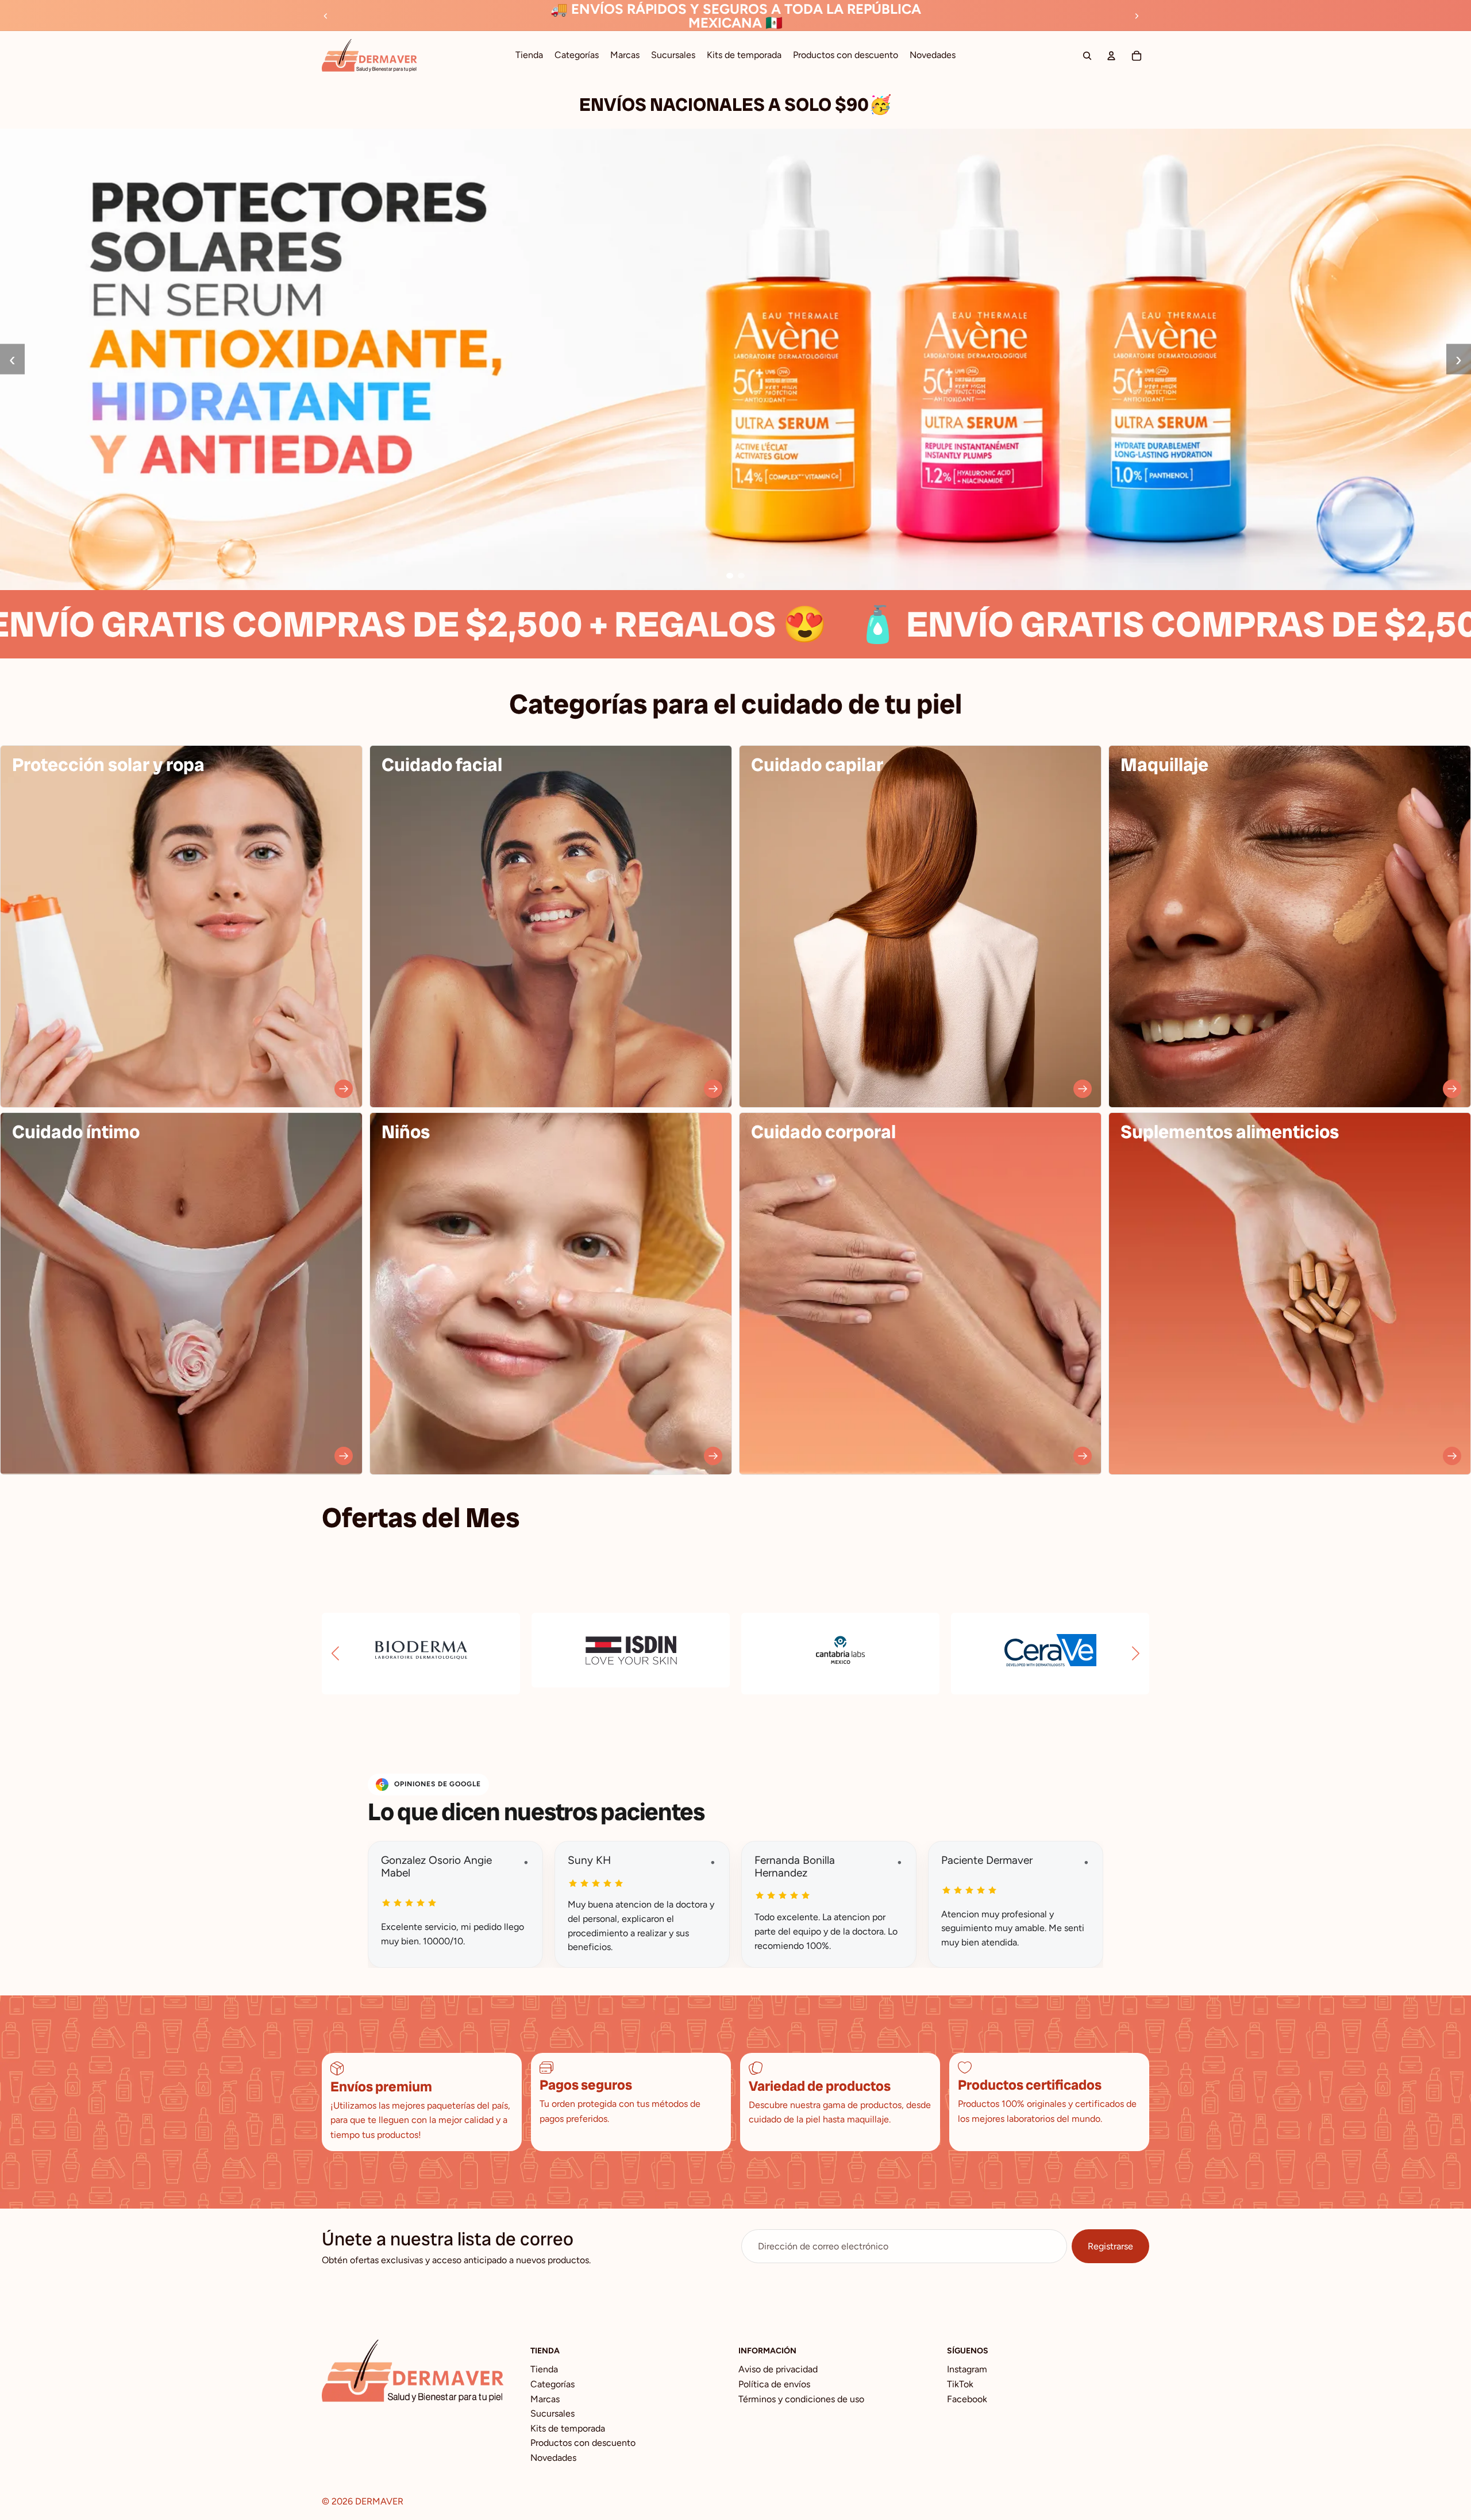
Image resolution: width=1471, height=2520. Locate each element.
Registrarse (1110, 2246)
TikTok (960, 2384)
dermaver (379, 2501)
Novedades (553, 2458)
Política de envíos (774, 2384)
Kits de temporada (568, 2428)
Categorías (552, 2384)
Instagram (967, 2369)
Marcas (545, 2399)
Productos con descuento (583, 2443)
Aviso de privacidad (778, 2369)
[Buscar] (1087, 56)
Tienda (544, 2369)
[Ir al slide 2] (741, 576)
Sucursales (552, 2413)
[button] (335, 1654)
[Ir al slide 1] (730, 576)
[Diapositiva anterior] (326, 16)
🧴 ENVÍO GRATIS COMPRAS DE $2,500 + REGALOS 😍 (924, 624)
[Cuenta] (1111, 56)
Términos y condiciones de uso (801, 2399)
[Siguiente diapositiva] (1137, 16)
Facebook (967, 2399)
